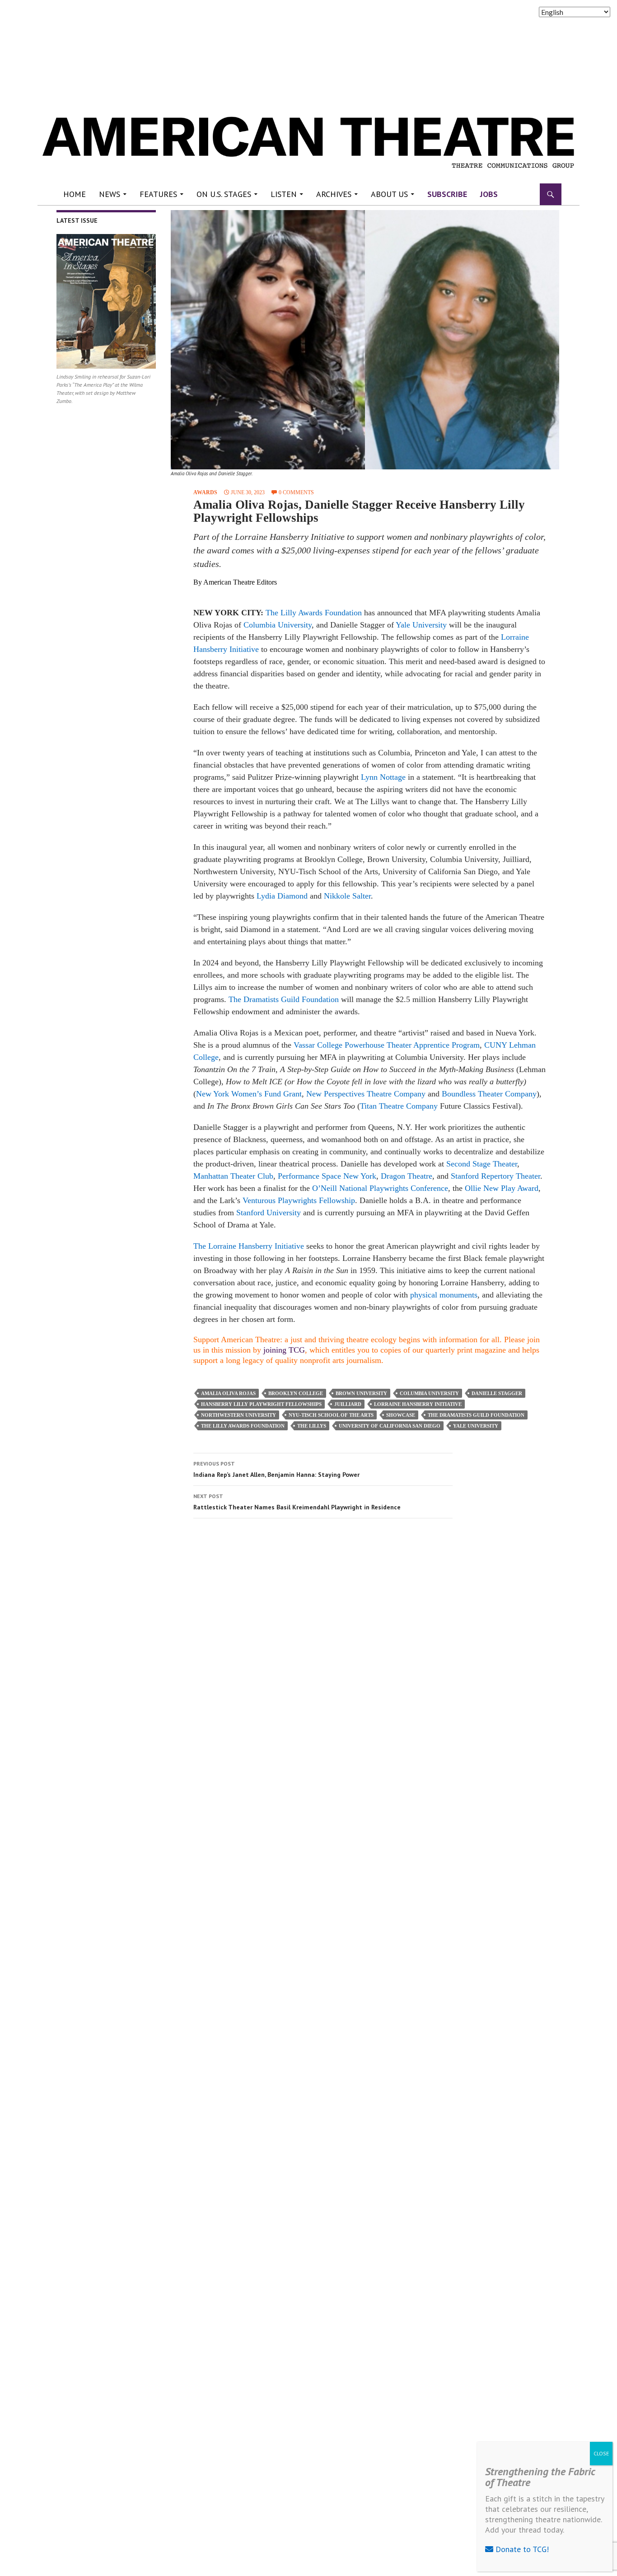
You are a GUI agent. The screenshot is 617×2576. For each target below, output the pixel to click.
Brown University (361, 1393)
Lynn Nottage (383, 777)
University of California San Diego (390, 1426)
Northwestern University (238, 1415)
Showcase (401, 1415)
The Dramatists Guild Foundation (284, 999)
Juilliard (348, 1404)
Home (75, 194)
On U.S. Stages (224, 194)
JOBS (489, 194)
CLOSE (601, 2453)
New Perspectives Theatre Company (366, 1094)
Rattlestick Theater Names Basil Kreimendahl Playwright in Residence (297, 1502)
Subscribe (447, 194)
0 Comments (296, 492)
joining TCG (284, 1350)
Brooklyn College (296, 1393)
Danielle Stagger (497, 1393)
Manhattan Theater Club (233, 1176)
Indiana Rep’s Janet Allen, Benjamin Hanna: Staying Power (276, 1469)
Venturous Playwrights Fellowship (299, 1200)
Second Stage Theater (482, 1164)
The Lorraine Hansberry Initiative (249, 1246)
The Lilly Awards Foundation (314, 613)
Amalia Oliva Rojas (228, 1393)
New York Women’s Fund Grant (249, 1094)
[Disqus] (365, 1653)
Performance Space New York (327, 1176)
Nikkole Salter (347, 896)
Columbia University (278, 625)
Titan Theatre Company (399, 1106)
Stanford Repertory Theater (495, 1176)
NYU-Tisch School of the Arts (331, 1415)
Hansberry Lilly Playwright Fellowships (261, 1404)
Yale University (422, 625)
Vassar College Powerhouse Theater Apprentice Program (387, 1045)
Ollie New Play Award (502, 1188)
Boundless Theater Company (489, 1094)
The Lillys (312, 1426)
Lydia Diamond (282, 896)
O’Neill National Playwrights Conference (380, 1188)
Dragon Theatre (407, 1176)
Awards (205, 492)
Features (158, 194)
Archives (334, 194)
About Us (389, 194)
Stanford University (269, 1213)
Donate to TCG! (521, 2549)
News (110, 194)
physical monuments (444, 1295)
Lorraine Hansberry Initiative (418, 1404)
